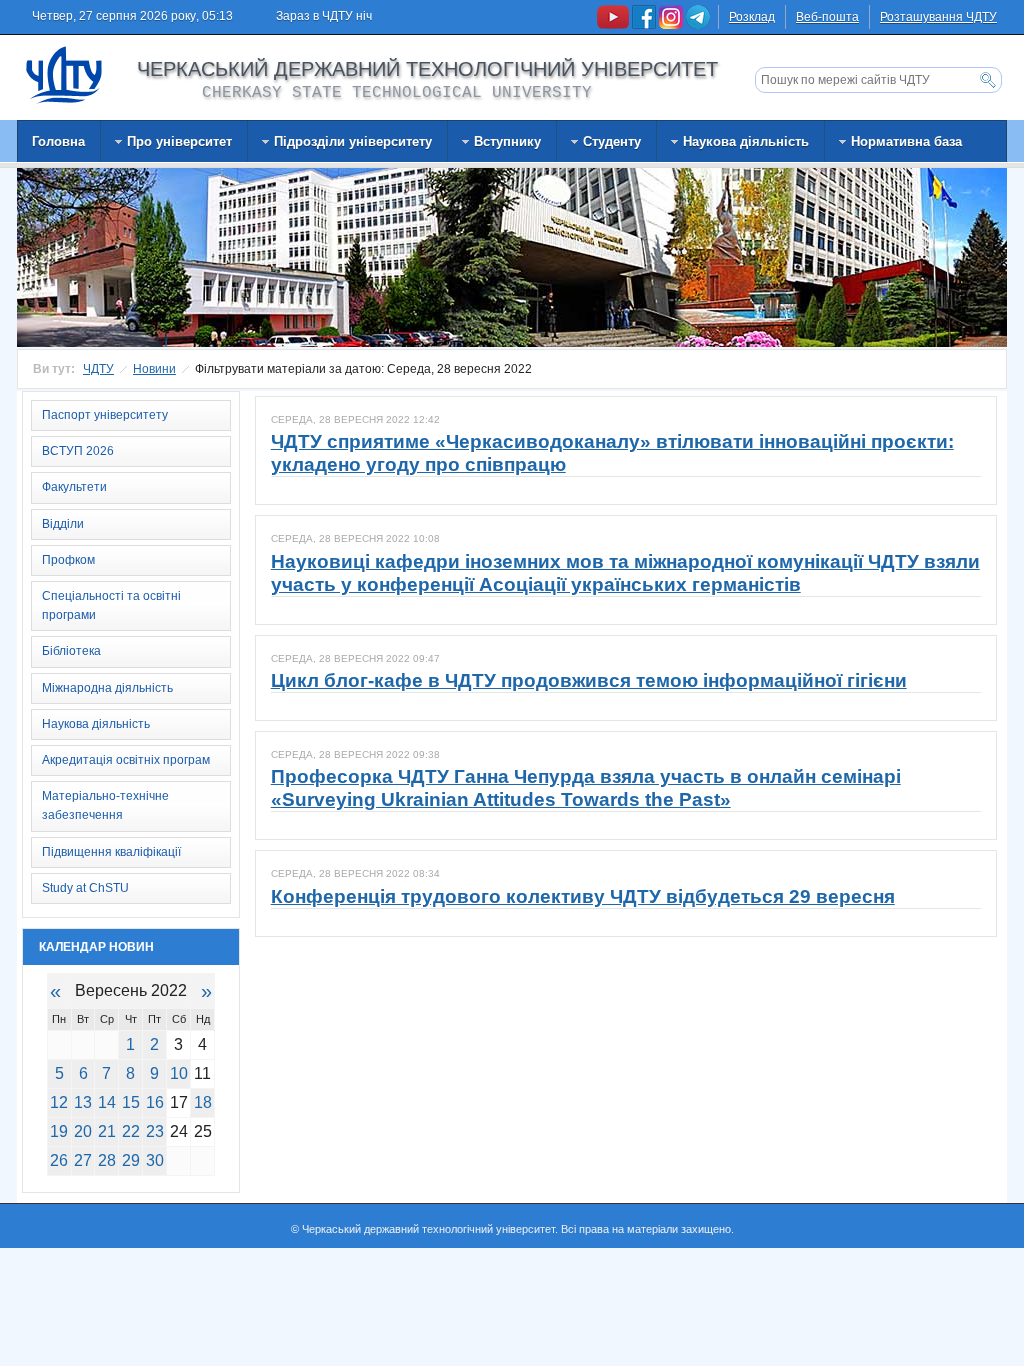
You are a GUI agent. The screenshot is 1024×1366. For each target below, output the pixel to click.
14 (107, 1102)
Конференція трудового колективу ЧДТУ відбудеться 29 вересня (583, 896)
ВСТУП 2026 (78, 451)
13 (83, 1102)
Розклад (752, 17)
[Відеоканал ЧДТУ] (614, 25)
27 (83, 1160)
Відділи (63, 524)
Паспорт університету (105, 415)
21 (107, 1131)
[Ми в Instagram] (672, 25)
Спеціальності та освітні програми (111, 605)
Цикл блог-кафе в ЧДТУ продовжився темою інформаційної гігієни (589, 680)
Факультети (74, 487)
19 (59, 1131)
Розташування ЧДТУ (938, 17)
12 (59, 1102)
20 (83, 1131)
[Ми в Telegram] (698, 25)
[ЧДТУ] (64, 74)
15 (131, 1102)
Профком (68, 560)
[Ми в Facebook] (645, 25)
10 (179, 1073)
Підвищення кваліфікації (111, 852)
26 (59, 1160)
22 (131, 1131)
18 (203, 1102)
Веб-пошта (827, 17)
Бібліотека (71, 651)
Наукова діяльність (96, 724)
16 (155, 1102)
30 (155, 1160)
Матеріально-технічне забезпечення (105, 805)
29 (131, 1160)
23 (155, 1131)
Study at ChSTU (85, 888)
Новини (154, 369)
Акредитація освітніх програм (126, 760)
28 (107, 1160)
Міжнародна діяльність (107, 688)
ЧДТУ (98, 369)
